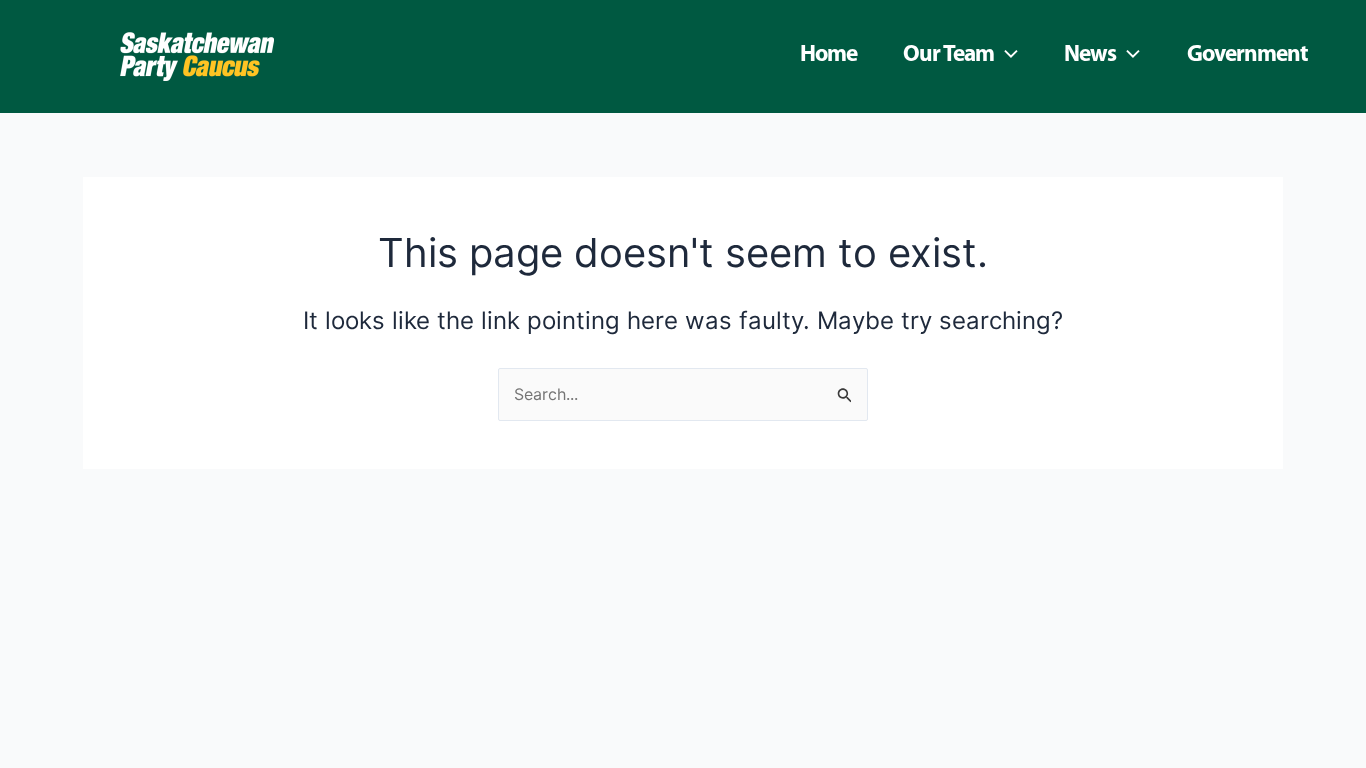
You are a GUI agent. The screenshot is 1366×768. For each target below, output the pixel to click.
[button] (1006, 56)
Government (1247, 55)
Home (828, 55)
